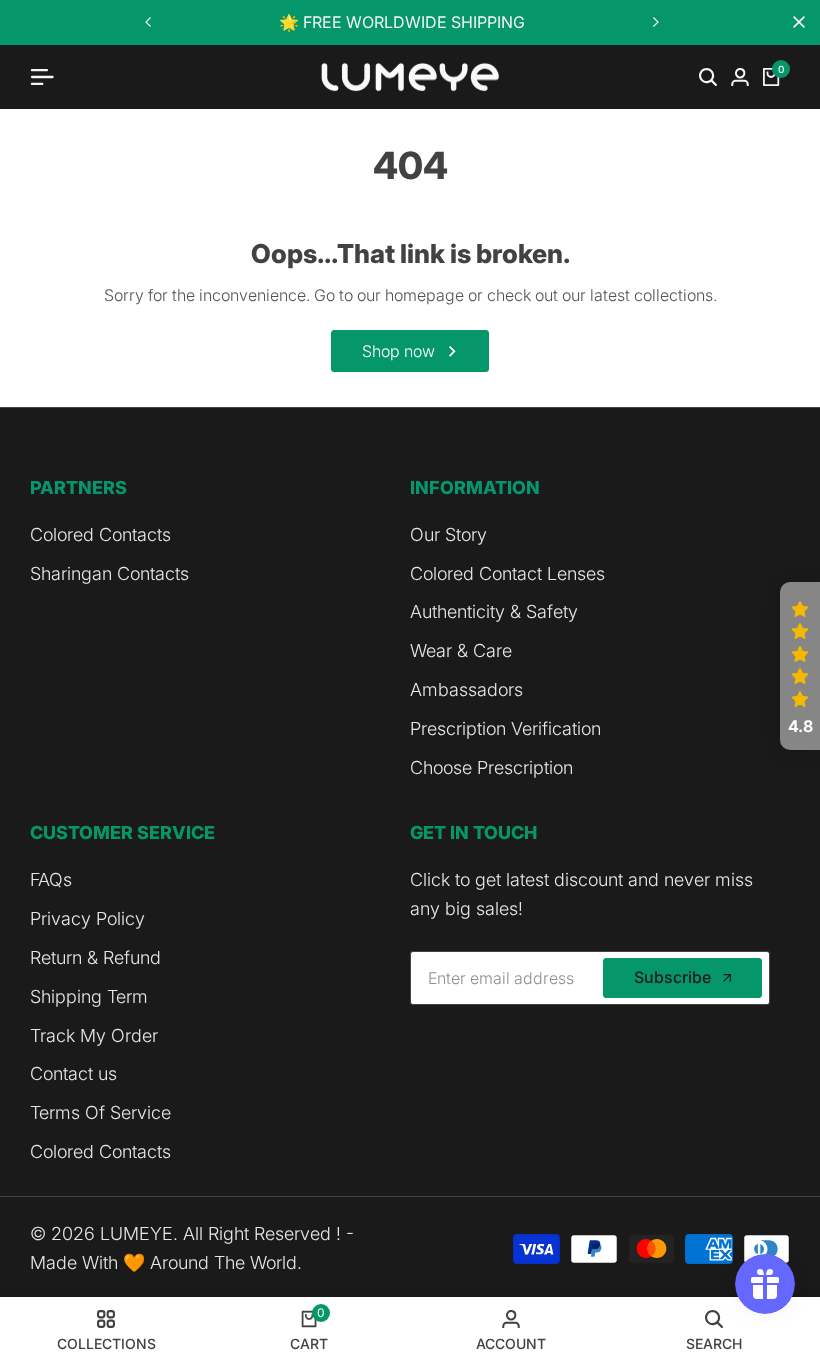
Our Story (448, 534)
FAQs (51, 879)
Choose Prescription (491, 767)
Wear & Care (461, 650)
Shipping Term (89, 996)
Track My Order (94, 1035)
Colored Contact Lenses (507, 573)
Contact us (73, 1073)
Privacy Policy (87, 918)
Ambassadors (466, 689)
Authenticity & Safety (494, 611)
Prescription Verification (505, 728)
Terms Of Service (100, 1112)
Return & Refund (95, 957)
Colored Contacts (100, 534)
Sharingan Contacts (109, 573)
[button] (800, 666)
